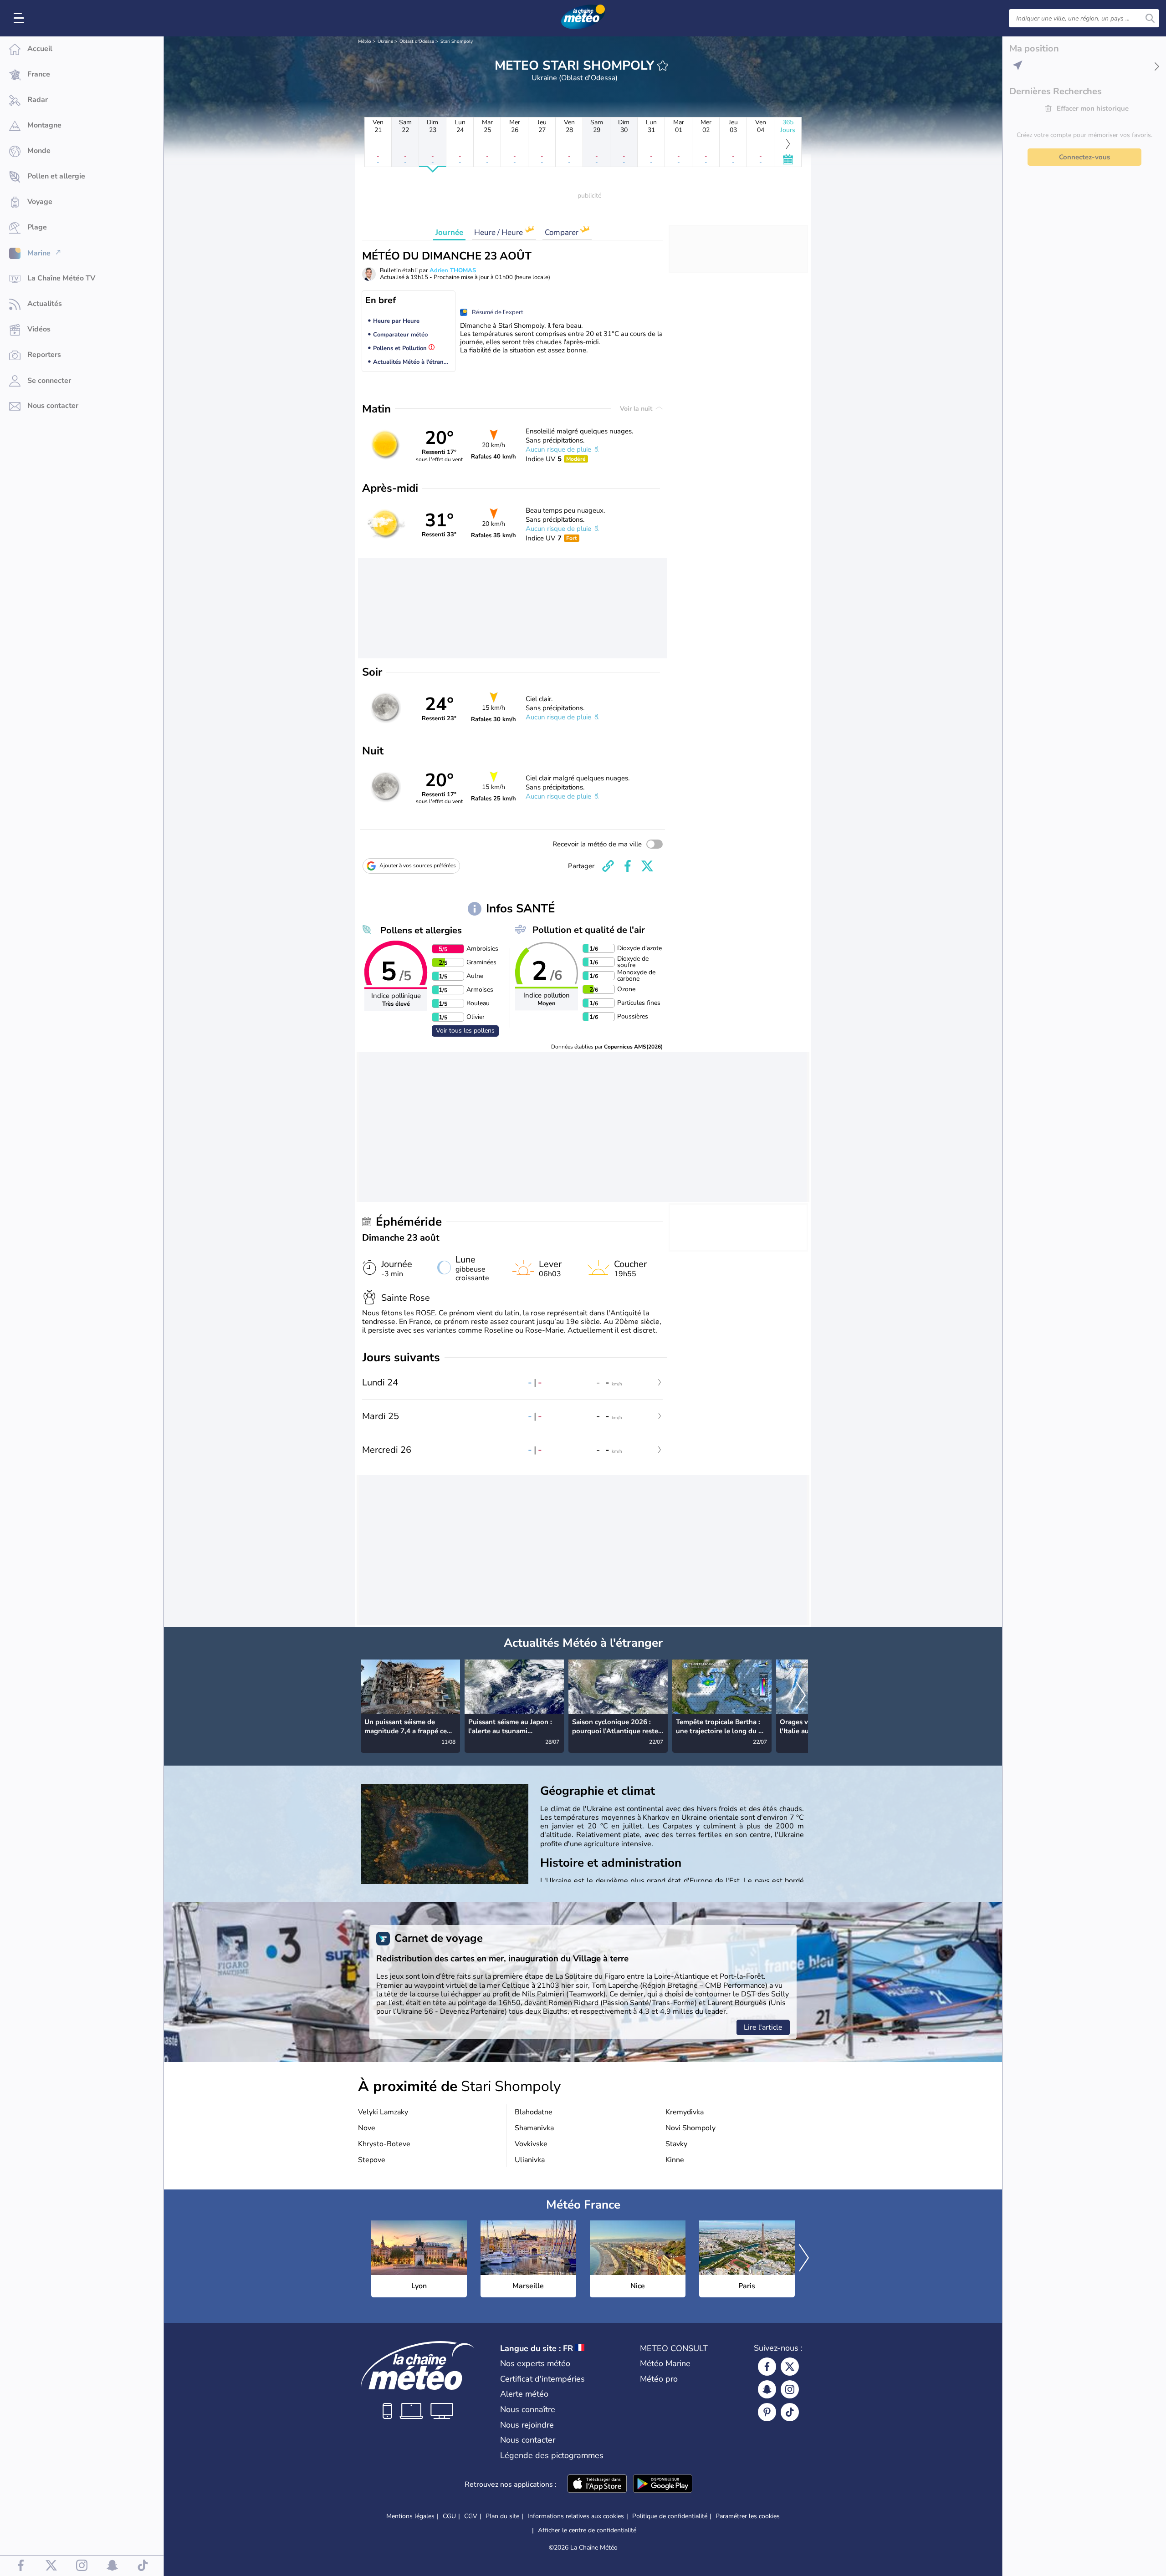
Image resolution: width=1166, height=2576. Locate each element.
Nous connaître (528, 2409)
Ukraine (385, 41)
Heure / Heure (499, 232)
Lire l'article (763, 2027)
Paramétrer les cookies (748, 2516)
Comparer (563, 232)
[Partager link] (608, 866)
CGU (449, 2516)
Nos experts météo (535, 2363)
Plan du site (502, 2516)
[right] (801, 1696)
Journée (449, 232)
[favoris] (663, 66)
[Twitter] (790, 2367)
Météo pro (659, 2379)
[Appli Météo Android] (663, 2484)
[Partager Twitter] (647, 866)
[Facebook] (767, 2367)
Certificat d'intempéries (542, 2379)
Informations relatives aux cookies (576, 2516)
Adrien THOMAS (453, 270)
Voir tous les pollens (465, 1031)
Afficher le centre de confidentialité (587, 2530)
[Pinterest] (767, 2412)
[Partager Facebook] (628, 866)
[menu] (20, 18)
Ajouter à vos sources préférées (418, 865)
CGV (471, 2516)
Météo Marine (665, 2363)
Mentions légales (410, 2516)
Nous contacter (528, 2440)
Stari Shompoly (457, 41)
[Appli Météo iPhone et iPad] (597, 2484)
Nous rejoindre (527, 2425)
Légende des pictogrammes (552, 2455)
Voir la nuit (637, 409)
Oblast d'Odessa (417, 41)
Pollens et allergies (421, 930)
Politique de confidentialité (670, 2516)
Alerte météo (524, 2394)
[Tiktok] (790, 2412)
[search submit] (1150, 18)
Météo (365, 41)
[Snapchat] (767, 2389)
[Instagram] (790, 2389)
